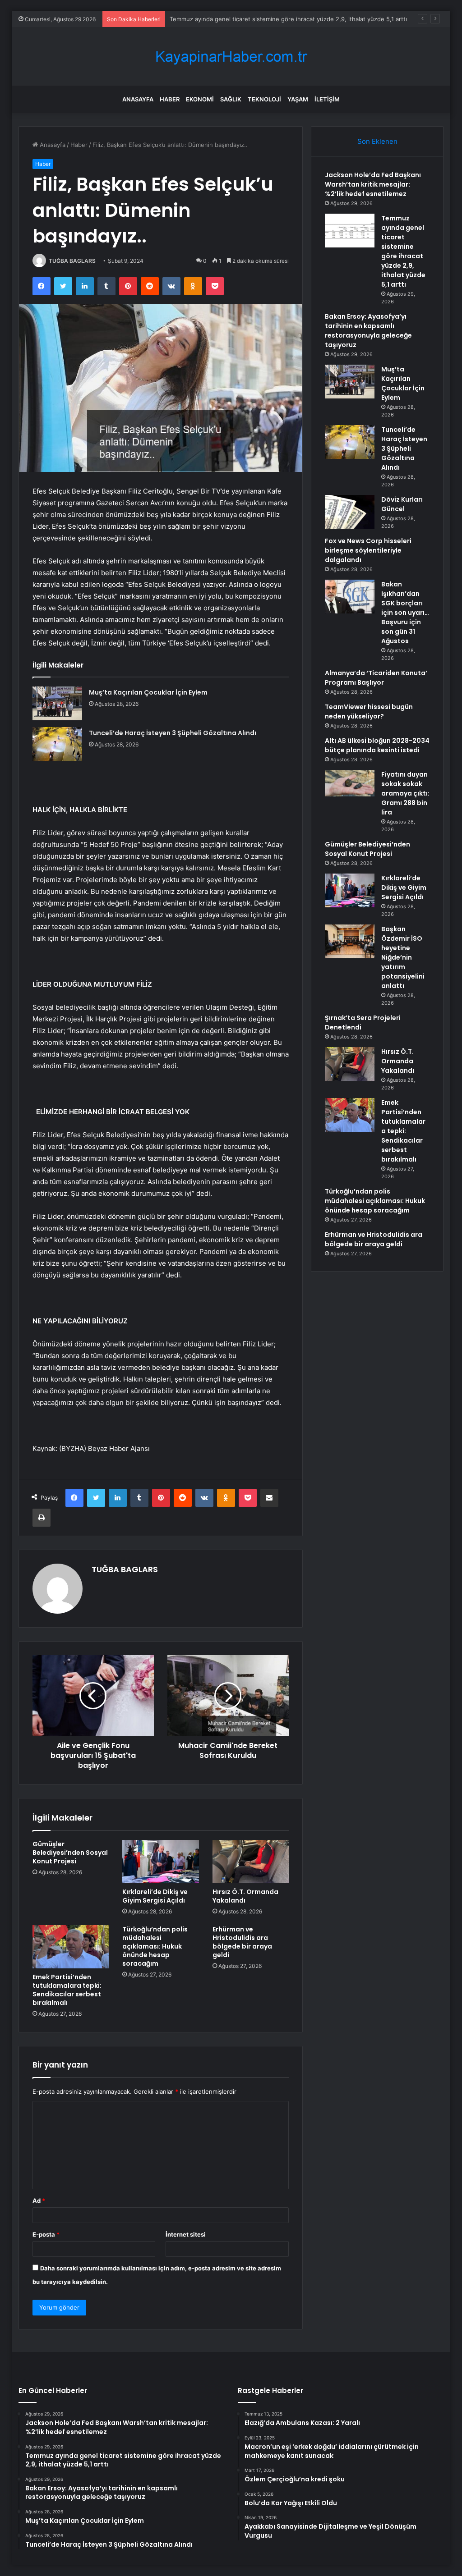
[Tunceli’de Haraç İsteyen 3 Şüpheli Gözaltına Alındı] (57, 744)
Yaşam (298, 99)
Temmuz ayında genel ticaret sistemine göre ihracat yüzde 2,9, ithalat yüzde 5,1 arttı (288, 19)
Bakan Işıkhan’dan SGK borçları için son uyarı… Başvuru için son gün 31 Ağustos (405, 613)
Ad (39, 2201)
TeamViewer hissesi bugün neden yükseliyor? (369, 711)
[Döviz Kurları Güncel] (350, 512)
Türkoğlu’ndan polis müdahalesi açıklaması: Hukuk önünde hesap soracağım (155, 1946)
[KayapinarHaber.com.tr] (231, 57)
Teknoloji (264, 99)
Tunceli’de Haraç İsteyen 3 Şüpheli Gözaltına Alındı (173, 733)
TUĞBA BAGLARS (72, 261)
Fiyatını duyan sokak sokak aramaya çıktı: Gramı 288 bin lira (405, 793)
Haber (170, 99)
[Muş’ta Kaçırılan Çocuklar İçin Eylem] (57, 703)
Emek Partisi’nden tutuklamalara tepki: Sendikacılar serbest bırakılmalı (67, 1990)
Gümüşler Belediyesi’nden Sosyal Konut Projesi (70, 1853)
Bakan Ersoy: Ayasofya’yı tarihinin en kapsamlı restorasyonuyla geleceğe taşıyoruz (368, 331)
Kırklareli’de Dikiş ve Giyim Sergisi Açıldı (155, 1896)
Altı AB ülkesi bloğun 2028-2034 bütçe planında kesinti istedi (377, 745)
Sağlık (231, 99)
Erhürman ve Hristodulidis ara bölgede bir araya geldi (242, 1942)
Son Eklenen (377, 141)
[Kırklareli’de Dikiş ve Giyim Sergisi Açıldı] (161, 1862)
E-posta (46, 2234)
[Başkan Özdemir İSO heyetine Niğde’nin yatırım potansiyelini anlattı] (350, 941)
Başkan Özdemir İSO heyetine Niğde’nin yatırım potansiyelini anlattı (403, 957)
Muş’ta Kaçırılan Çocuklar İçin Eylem (148, 692)
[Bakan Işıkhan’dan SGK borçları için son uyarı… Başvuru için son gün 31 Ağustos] (350, 597)
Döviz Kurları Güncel (402, 504)
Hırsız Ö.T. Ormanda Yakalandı (245, 1896)
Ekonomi (200, 99)
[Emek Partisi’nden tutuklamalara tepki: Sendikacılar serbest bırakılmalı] (71, 1947)
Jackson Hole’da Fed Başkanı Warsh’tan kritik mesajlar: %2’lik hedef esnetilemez (373, 184)
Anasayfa (138, 99)
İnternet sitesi (186, 2234)
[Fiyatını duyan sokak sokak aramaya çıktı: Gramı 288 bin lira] (350, 783)
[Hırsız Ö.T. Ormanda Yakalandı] (251, 1862)
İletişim (327, 99)
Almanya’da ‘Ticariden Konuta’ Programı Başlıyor (376, 678)
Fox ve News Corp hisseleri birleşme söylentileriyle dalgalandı (368, 550)
